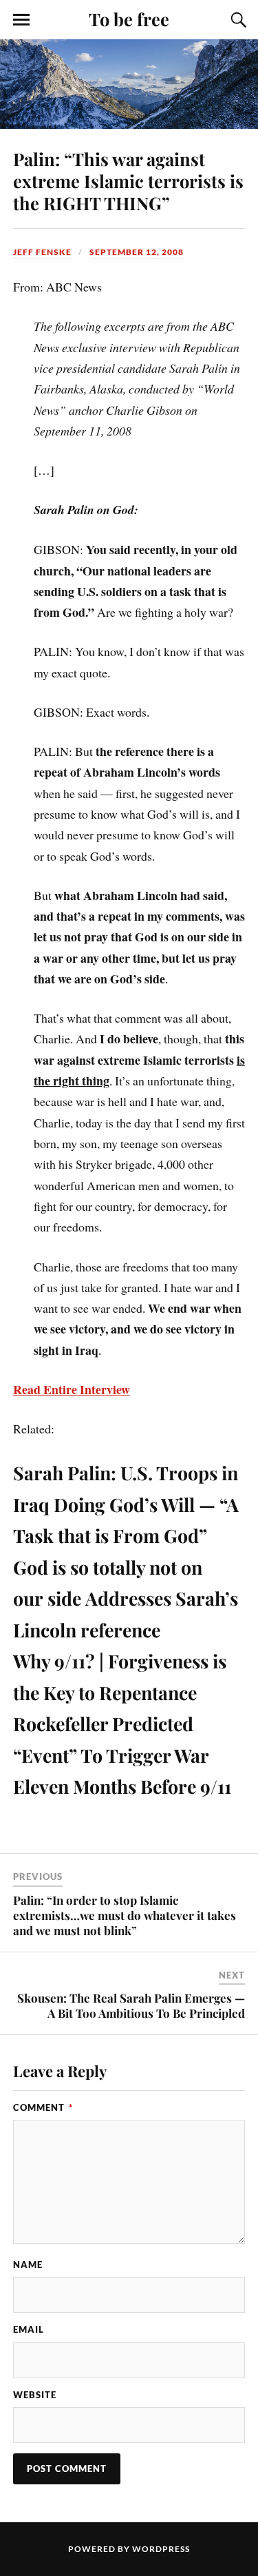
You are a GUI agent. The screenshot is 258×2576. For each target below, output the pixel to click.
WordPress (161, 2549)
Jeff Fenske (42, 252)
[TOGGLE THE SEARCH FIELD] (237, 20)
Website (35, 2395)
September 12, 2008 (137, 252)
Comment (43, 2107)
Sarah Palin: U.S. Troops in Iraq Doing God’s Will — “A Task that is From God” (126, 1504)
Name (28, 2265)
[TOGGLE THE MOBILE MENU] (21, 20)
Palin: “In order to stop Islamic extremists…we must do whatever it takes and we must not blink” (125, 1915)
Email (29, 2329)
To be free (129, 19)
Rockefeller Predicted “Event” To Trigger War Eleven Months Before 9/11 (122, 1755)
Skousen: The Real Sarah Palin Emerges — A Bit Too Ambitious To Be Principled (131, 2005)
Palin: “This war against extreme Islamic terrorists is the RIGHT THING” (128, 181)
